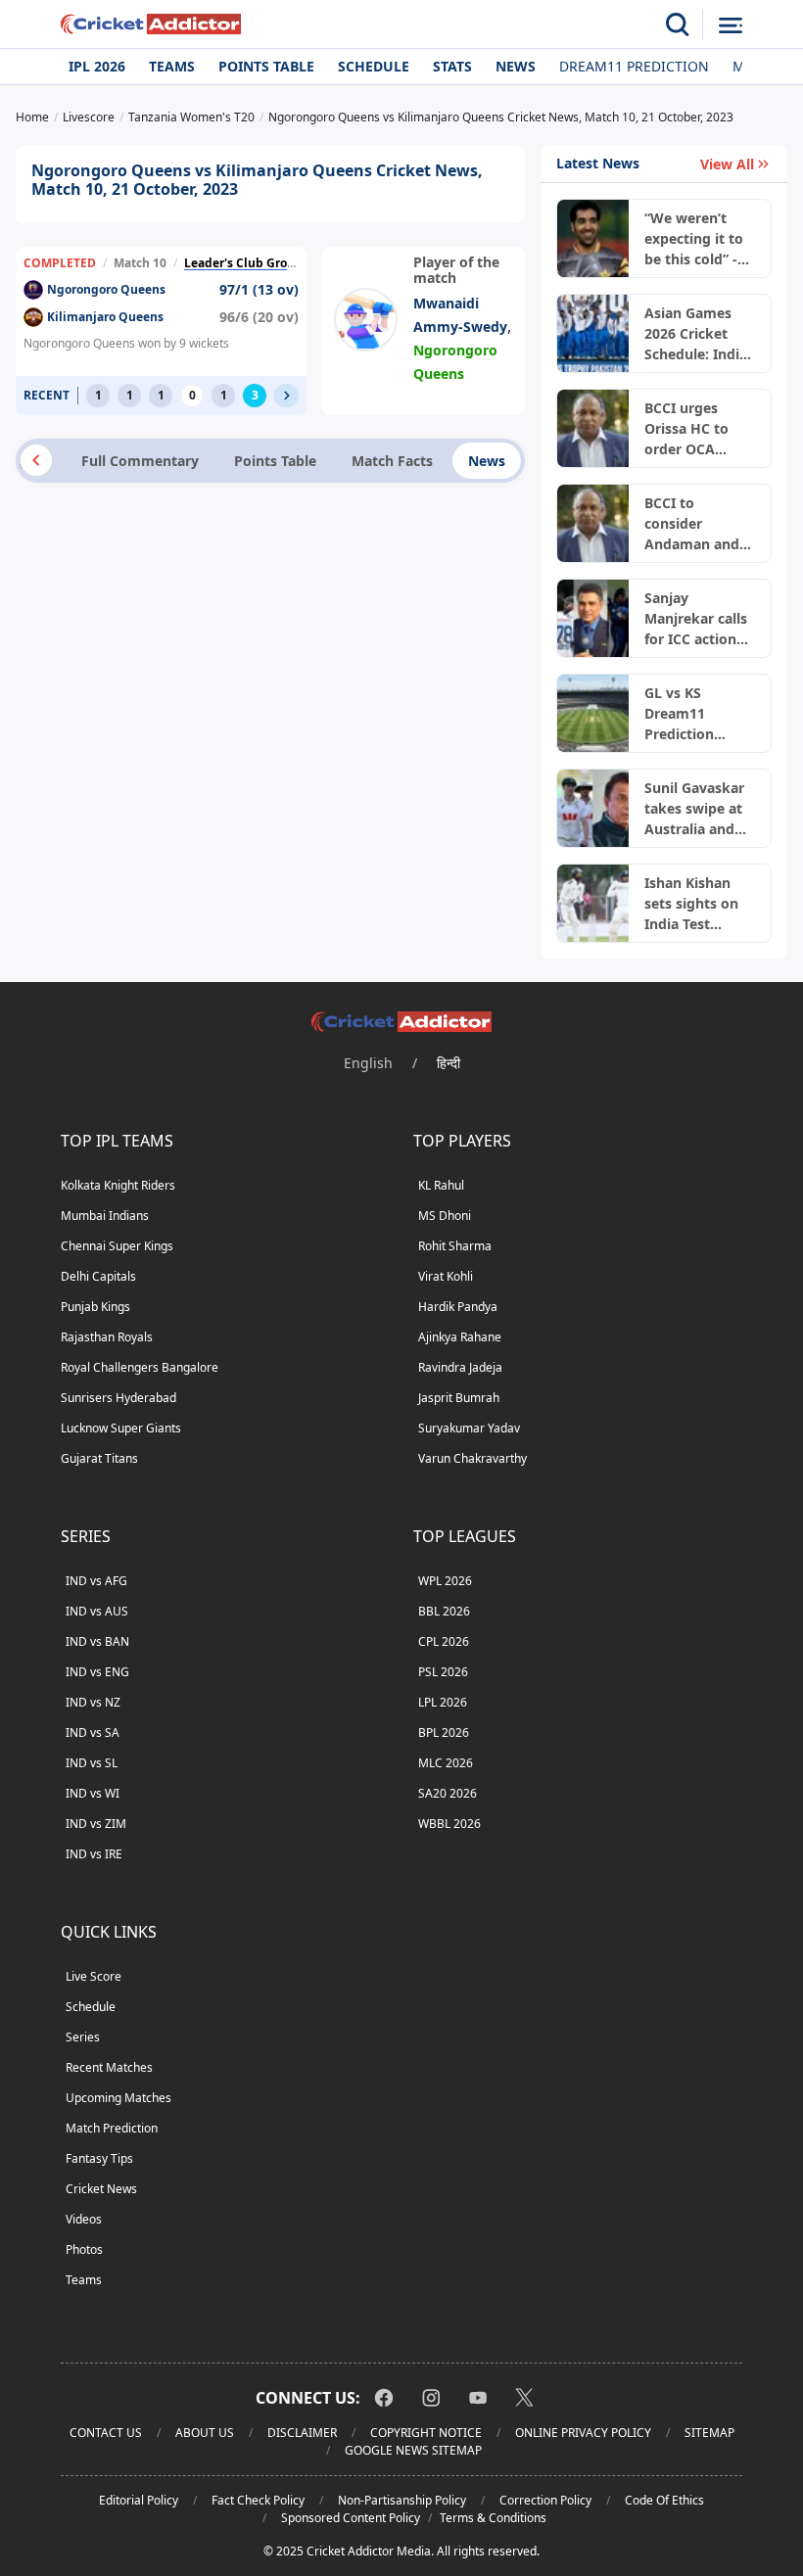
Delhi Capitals (98, 1276)
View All (727, 164)
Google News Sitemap (413, 2450)
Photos (84, 2249)
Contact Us (106, 2433)
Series (83, 2037)
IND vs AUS (97, 1611)
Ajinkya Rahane (460, 1337)
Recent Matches (109, 2067)
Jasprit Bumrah (459, 1398)
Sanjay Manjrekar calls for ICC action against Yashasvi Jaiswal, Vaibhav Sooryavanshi (699, 619)
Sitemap (709, 2433)
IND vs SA (93, 1733)
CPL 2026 (444, 1641)
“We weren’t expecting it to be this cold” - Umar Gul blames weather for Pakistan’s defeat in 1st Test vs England (699, 239)
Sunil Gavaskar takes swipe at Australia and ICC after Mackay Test (694, 809)
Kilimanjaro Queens (105, 317)
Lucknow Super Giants (121, 1428)
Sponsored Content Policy (351, 2518)
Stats (452, 66)
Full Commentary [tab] (140, 461)
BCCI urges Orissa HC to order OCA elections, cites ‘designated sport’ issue (694, 429)
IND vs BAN (97, 1641)
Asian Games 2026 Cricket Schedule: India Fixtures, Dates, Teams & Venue (697, 334)
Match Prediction (112, 2128)
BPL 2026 (444, 1733)
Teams (172, 66)
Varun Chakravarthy (472, 1458)
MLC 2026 (446, 1763)
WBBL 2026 (449, 1824)
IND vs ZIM (96, 1824)
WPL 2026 (445, 1581)
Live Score (94, 1976)
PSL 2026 (443, 1672)
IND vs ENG (97, 1672)
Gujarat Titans (99, 1458)
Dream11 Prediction (634, 66)
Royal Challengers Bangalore (140, 1367)
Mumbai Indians (105, 1216)
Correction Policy (545, 2500)
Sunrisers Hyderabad (118, 1398)
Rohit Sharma (455, 1246)
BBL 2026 (444, 1611)
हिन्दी (449, 1063)
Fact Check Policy (258, 2500)
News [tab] (487, 461)
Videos (84, 2219)
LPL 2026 (443, 1702)
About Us (205, 2433)
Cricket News (101, 2189)
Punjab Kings (95, 1307)
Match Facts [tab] (392, 461)
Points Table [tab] (275, 461)
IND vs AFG (96, 1581)
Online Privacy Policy (583, 2433)
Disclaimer (302, 2433)
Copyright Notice (426, 2433)
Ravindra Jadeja (460, 1367)
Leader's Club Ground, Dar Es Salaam (291, 263)
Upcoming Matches (118, 2098)
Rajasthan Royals (107, 1337)
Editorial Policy (139, 2500)
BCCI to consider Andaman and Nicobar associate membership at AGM (696, 524)
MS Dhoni (445, 1216)
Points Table (266, 66)
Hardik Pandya (458, 1307)
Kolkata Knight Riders (118, 1185)
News (516, 66)
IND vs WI (93, 1793)
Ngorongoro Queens (106, 289)
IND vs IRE (94, 1854)
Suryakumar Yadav (469, 1428)
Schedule (374, 66)
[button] (287, 396)
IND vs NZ (93, 1702)
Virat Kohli (446, 1276)
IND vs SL (92, 1763)
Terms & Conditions (493, 2518)
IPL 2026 (97, 66)
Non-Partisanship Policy (402, 2500)
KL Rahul (441, 1185)
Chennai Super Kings (117, 1246)
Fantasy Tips (99, 2158)
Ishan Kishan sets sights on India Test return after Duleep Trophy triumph (693, 904)
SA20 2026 (448, 1793)
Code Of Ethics (664, 2500)
